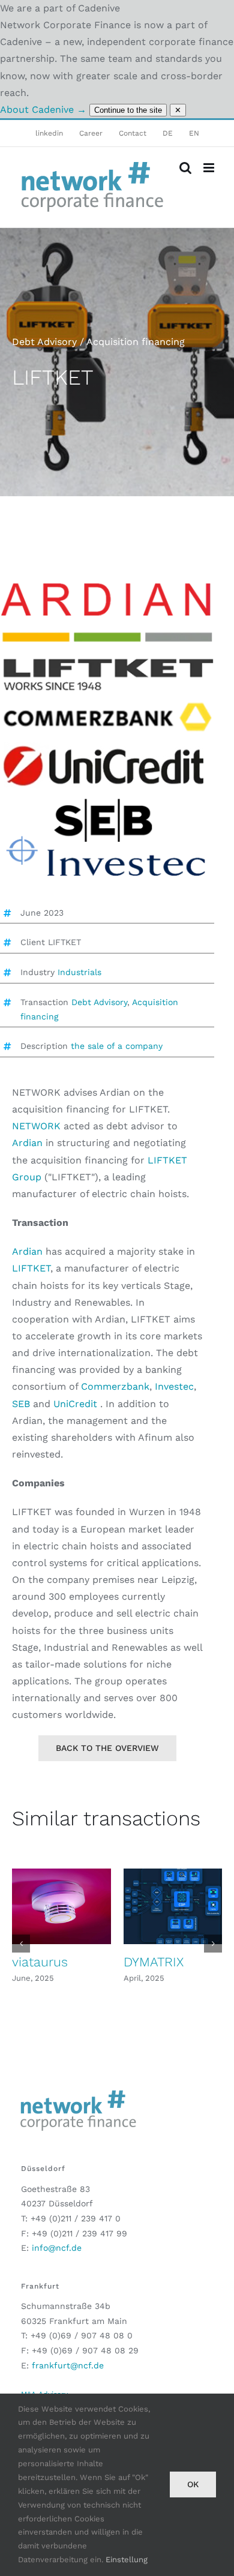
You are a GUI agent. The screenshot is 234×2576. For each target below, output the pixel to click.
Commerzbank (115, 1386)
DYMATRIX (154, 1962)
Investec (174, 1386)
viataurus (40, 1962)
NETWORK (38, 1126)
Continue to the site (128, 110)
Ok (193, 2484)
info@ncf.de (57, 2248)
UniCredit (74, 1404)
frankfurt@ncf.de (68, 2365)
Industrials (79, 972)
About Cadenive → (43, 110)
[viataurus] (61, 1906)
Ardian (29, 1143)
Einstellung (127, 2559)
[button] (21, 1944)
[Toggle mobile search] (185, 168)
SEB (22, 1404)
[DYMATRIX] (173, 1906)
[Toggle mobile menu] (210, 168)
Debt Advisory (99, 1002)
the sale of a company (117, 1046)
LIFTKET (31, 1268)
